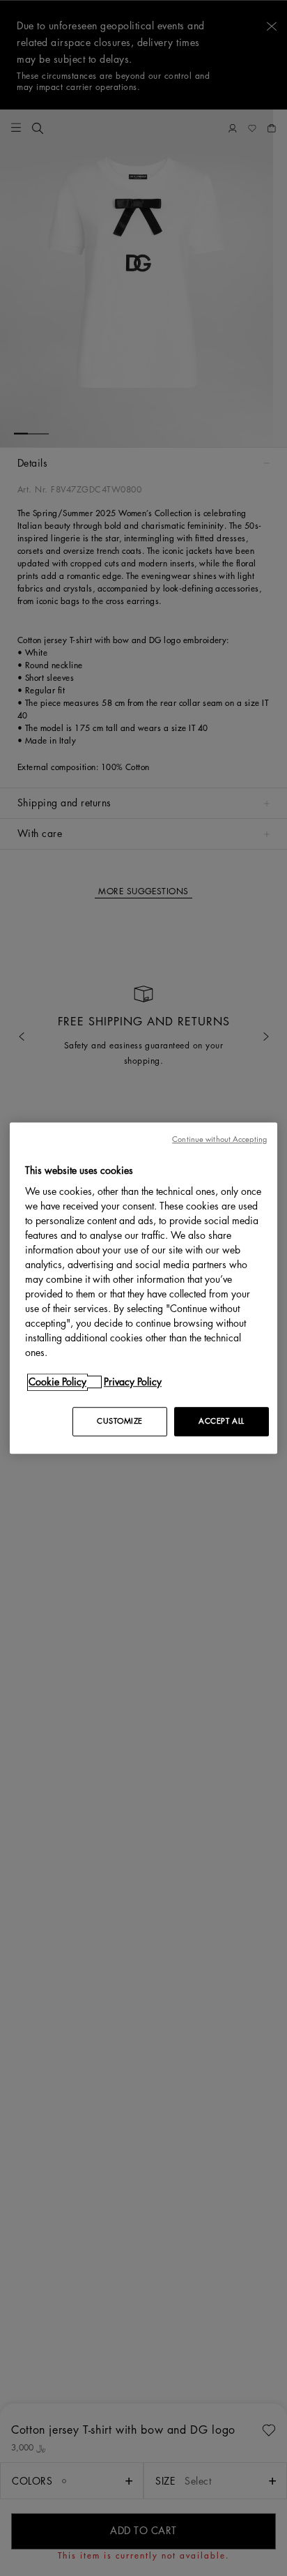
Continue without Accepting (219, 1139)
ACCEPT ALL (222, 1421)
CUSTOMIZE (120, 1421)
